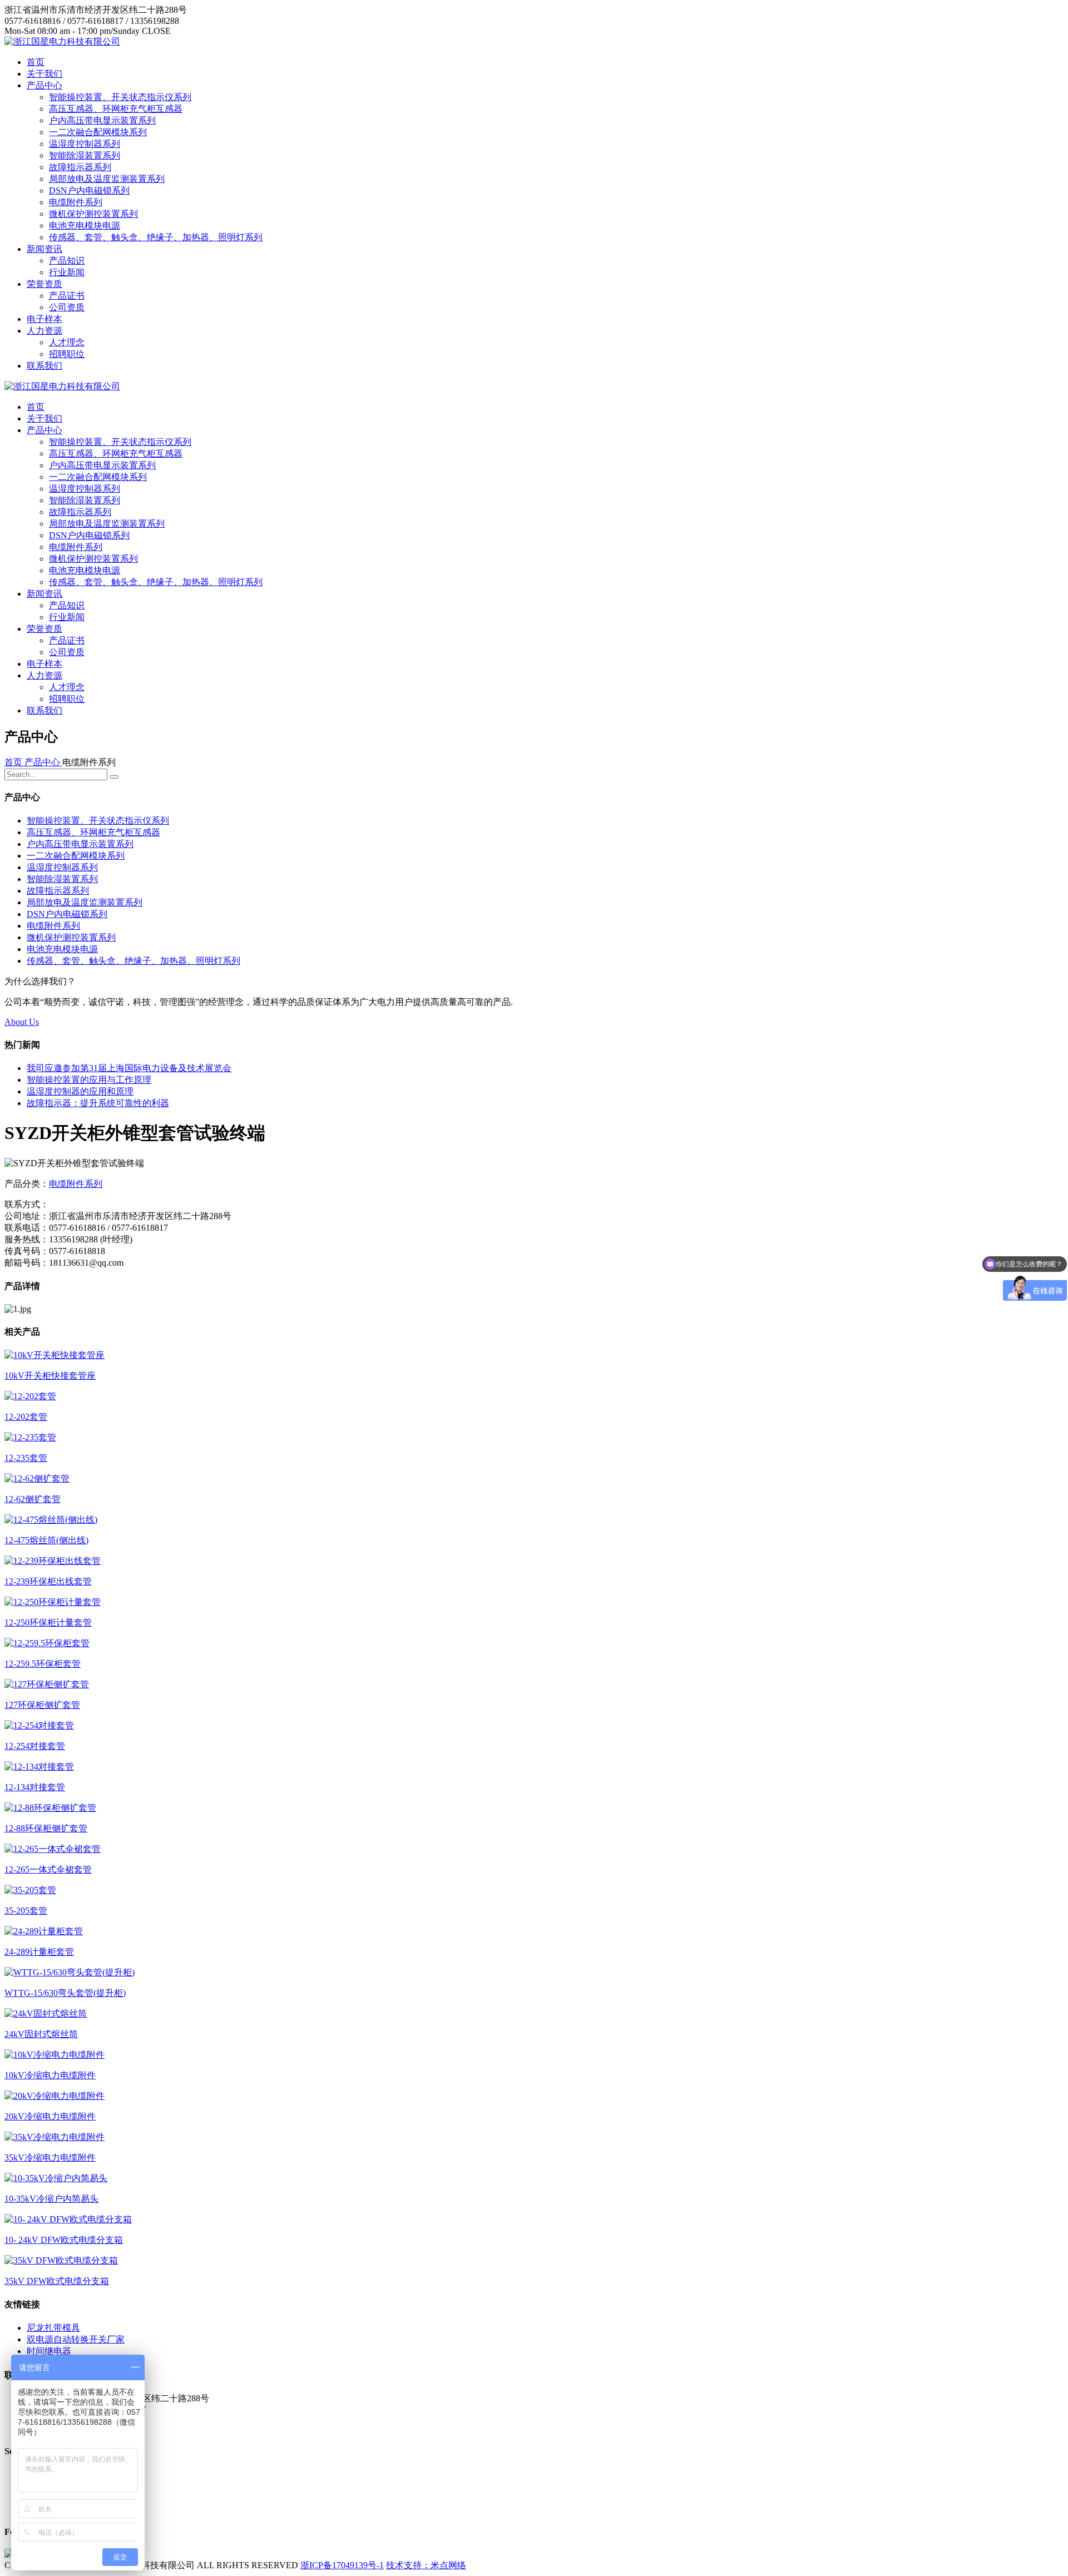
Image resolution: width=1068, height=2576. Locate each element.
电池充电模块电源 (85, 226)
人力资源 (44, 331)
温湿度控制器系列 (85, 144)
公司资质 (67, 307)
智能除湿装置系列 (85, 155)
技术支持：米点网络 (426, 2565)
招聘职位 (67, 354)
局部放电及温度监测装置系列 (107, 179)
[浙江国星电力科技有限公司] (62, 41)
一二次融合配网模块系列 (98, 132)
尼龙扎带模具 (53, 2328)
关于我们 (44, 74)
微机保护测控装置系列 (93, 214)
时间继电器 (49, 2351)
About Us (22, 1022)
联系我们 (44, 366)
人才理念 (67, 342)
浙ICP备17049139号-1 (342, 2565)
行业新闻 (67, 272)
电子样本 (44, 319)
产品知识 (67, 261)
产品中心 (44, 85)
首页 (36, 62)
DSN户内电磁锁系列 (89, 190)
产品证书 (67, 296)
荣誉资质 (44, 284)
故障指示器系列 (80, 167)
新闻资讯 (44, 249)
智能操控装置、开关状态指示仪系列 (120, 97)
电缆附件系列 (76, 202)
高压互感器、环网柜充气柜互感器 (116, 109)
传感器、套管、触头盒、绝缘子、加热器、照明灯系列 (156, 237)
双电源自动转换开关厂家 (76, 2339)
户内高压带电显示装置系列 (102, 120)
